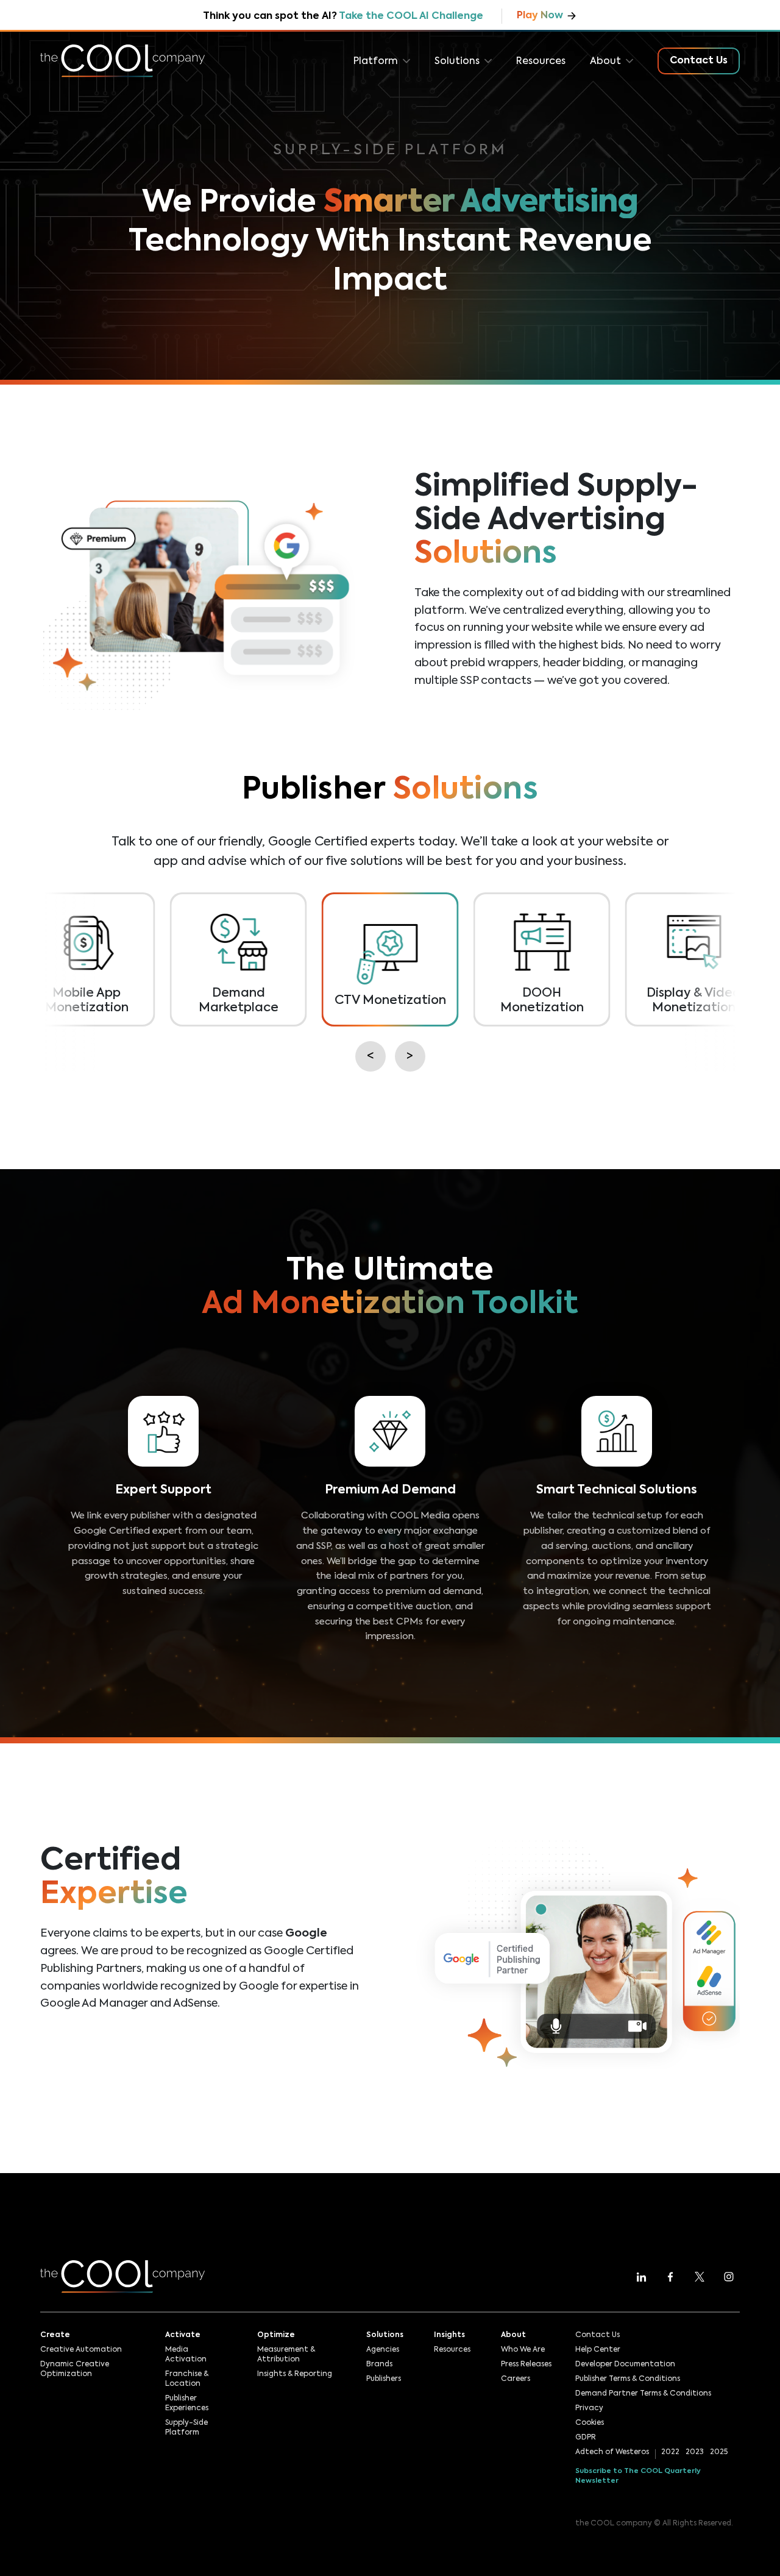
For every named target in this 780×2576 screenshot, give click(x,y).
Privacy (589, 2408)
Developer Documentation (625, 2364)
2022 (670, 2452)
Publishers (384, 2379)
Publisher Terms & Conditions (628, 2379)
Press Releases (526, 2364)
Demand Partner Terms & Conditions (643, 2394)
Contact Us (597, 2335)
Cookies (590, 2423)
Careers (516, 2379)
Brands (379, 2364)
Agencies (383, 2350)
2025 (719, 2452)
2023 (695, 2452)
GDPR (586, 2438)
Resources (541, 62)
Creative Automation (81, 2350)
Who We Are (523, 2350)
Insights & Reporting (295, 2374)
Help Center (598, 2350)
